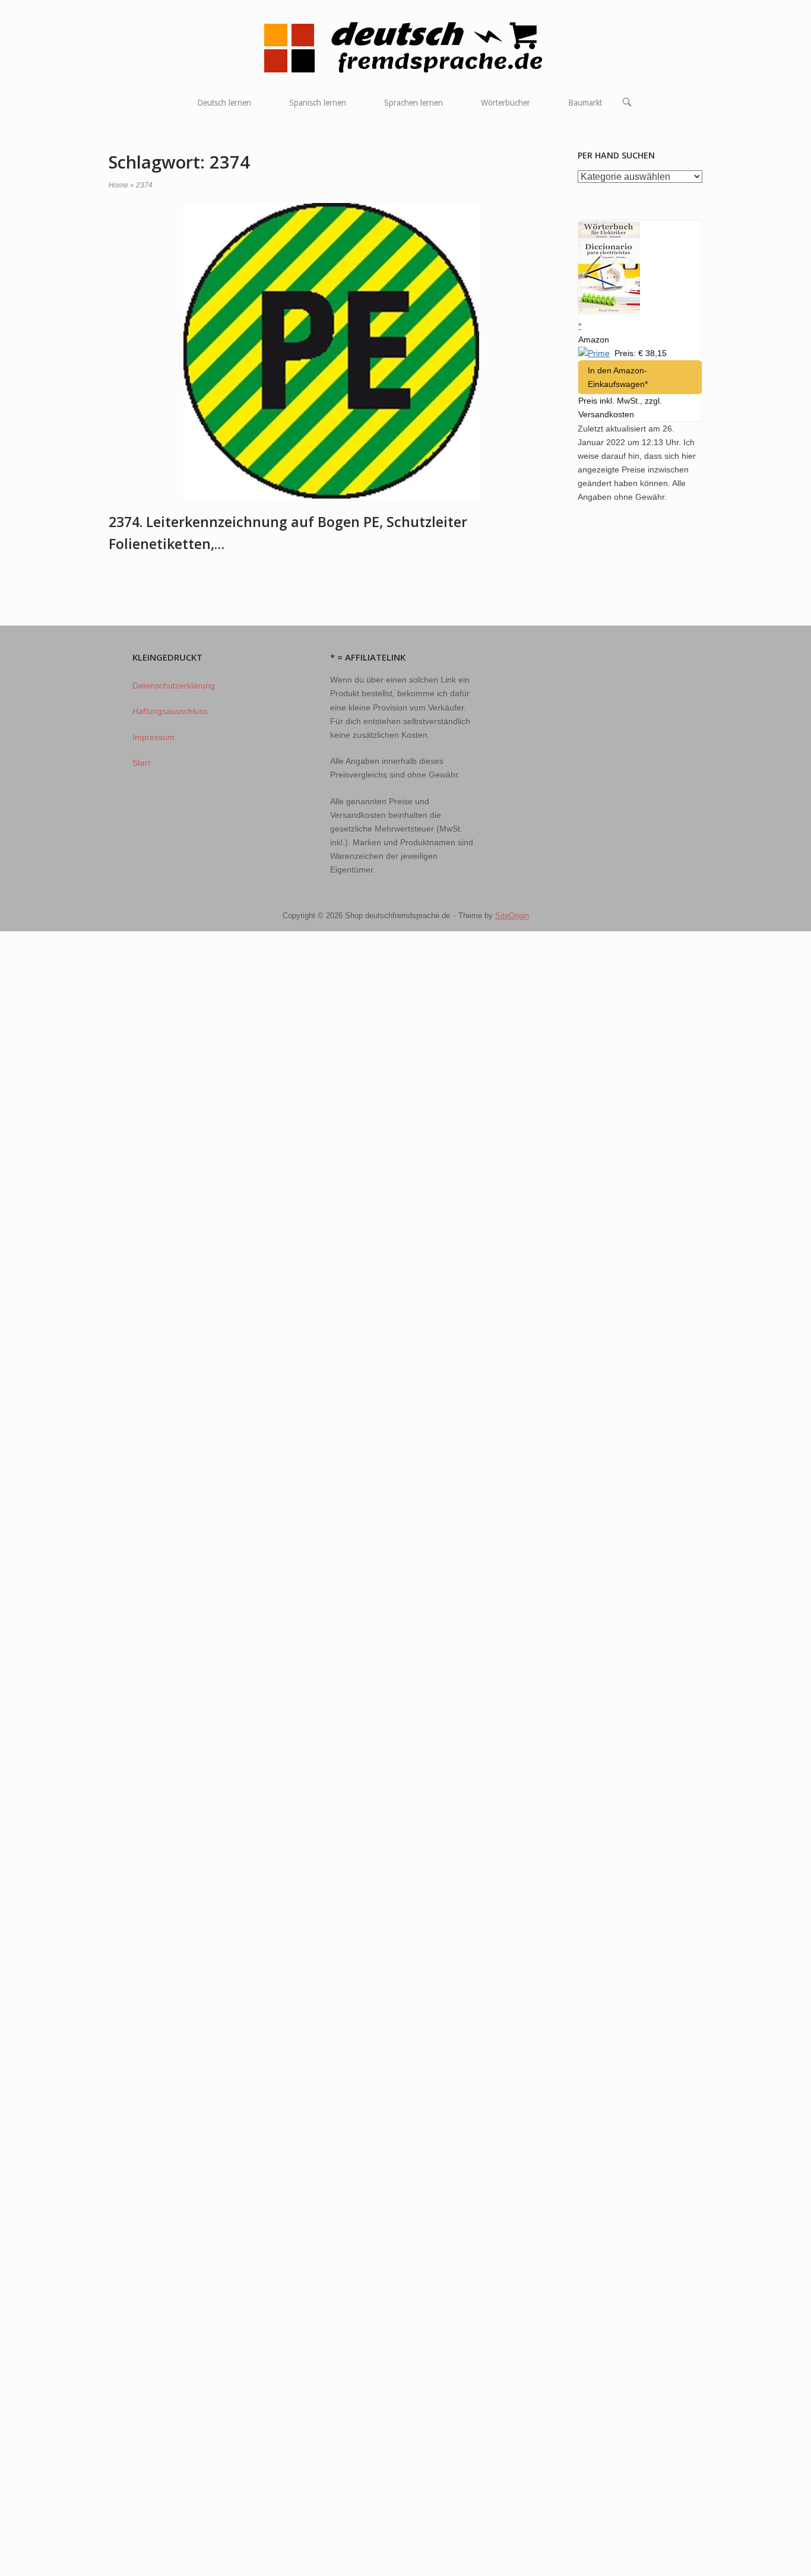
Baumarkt (585, 103)
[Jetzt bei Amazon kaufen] (609, 312)
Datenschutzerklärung (174, 686)
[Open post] (331, 351)
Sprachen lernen (414, 103)
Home (118, 185)
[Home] (406, 47)
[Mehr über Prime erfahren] (594, 353)
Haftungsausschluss (170, 711)
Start (141, 763)
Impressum (153, 737)
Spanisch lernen (318, 103)
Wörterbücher (506, 103)
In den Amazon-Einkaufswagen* (618, 377)
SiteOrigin (512, 916)
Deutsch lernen (224, 103)
